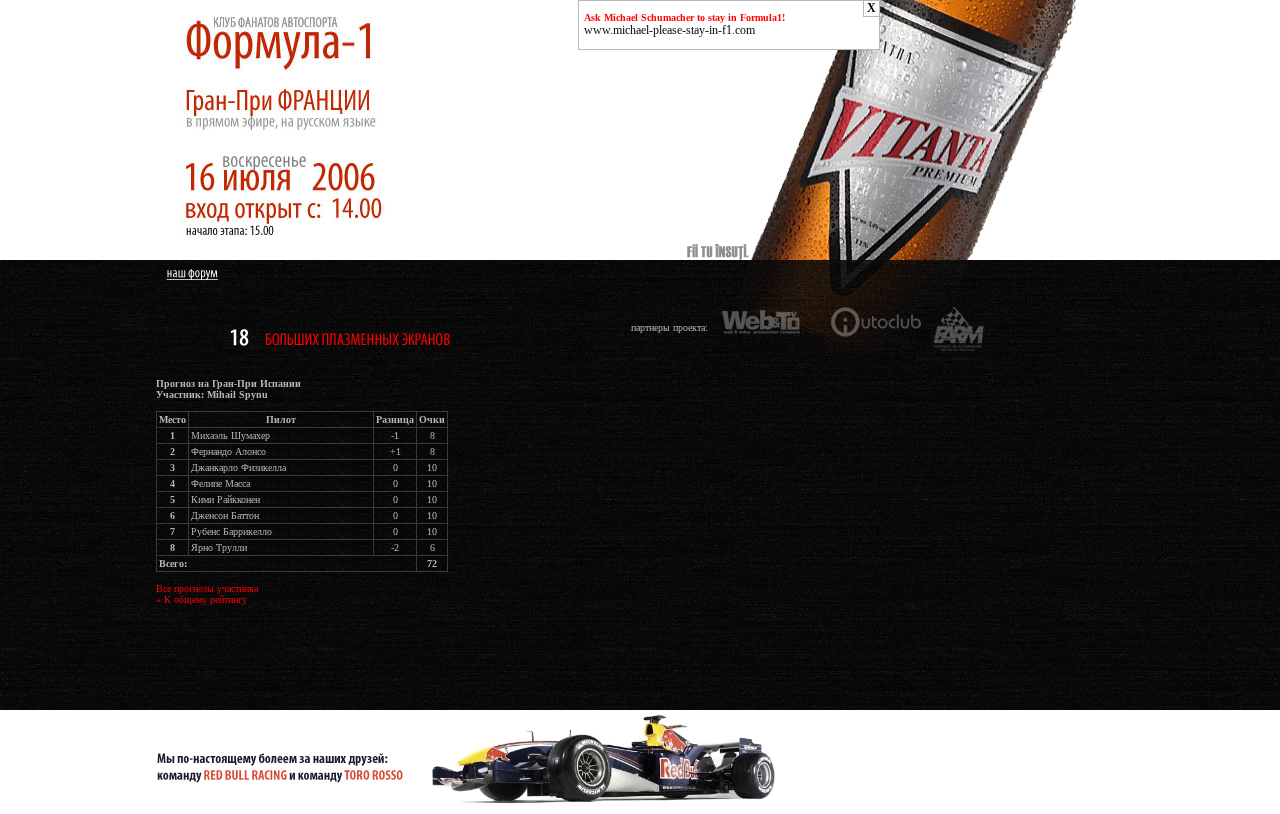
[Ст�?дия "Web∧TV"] (764, 327)
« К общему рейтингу (201, 599)
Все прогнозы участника (207, 588)
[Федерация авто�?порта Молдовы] (959, 327)
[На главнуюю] (334, 256)
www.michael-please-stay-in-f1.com (669, 30)
